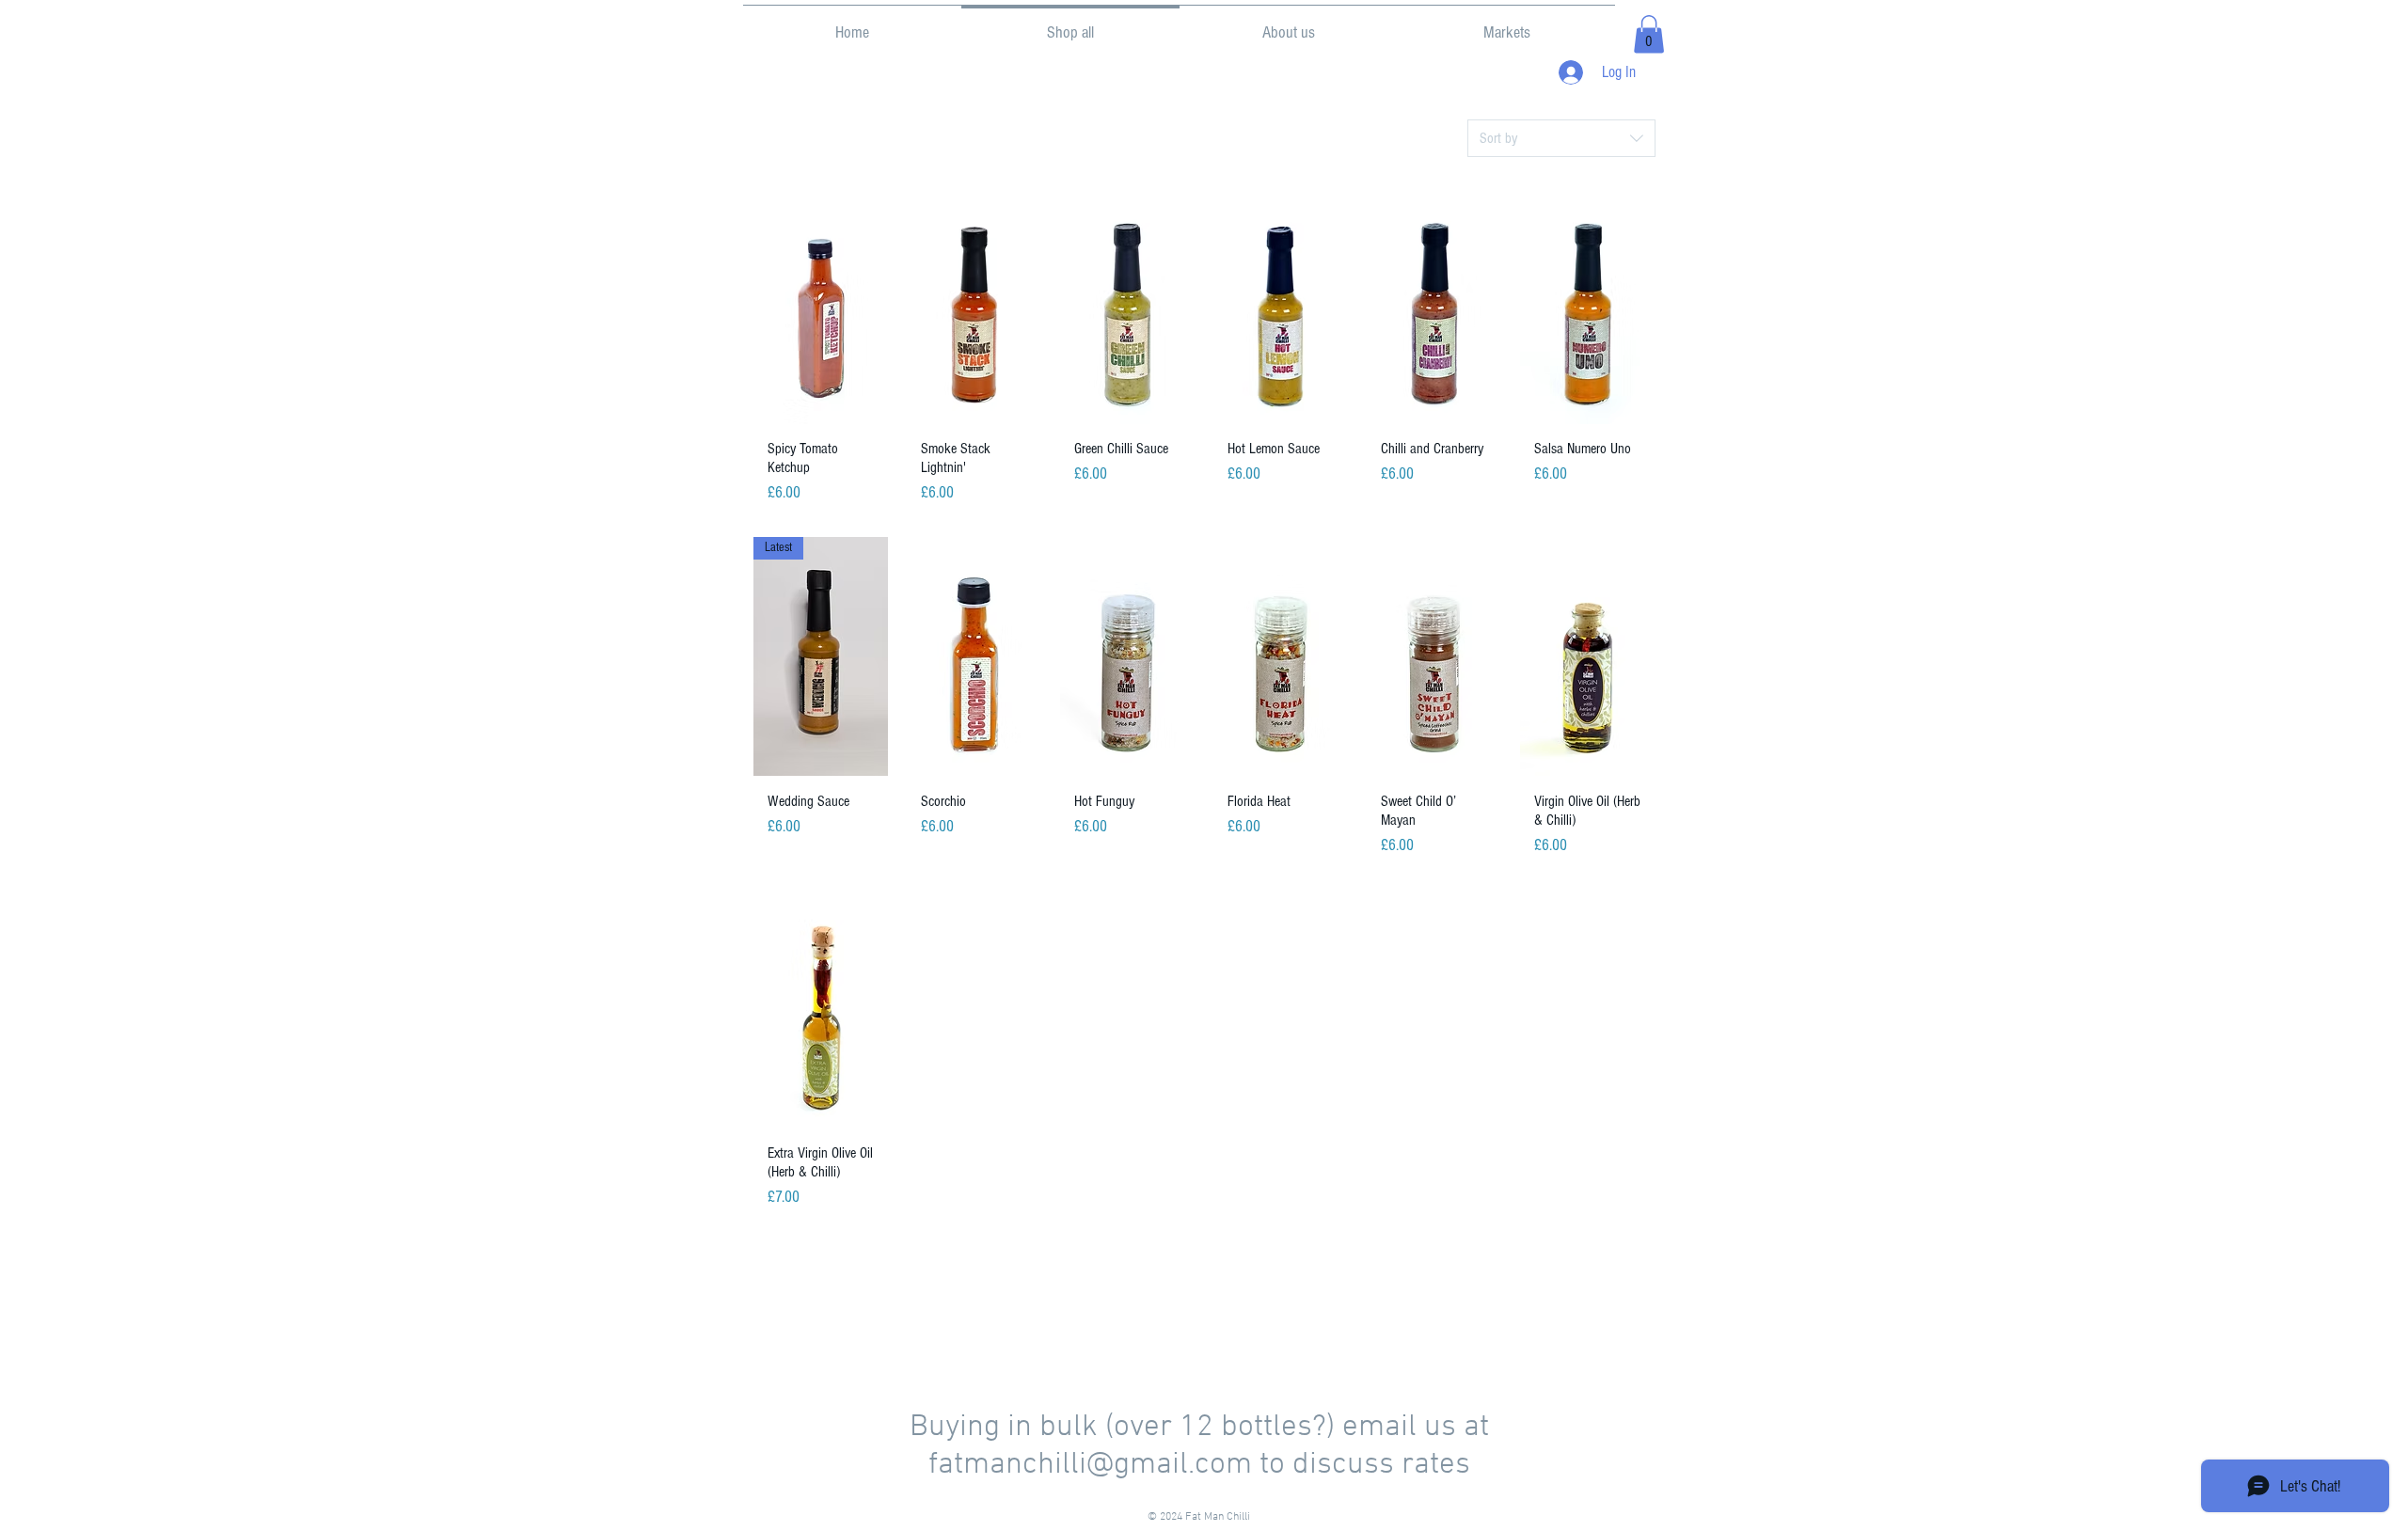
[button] (1649, 34)
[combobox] (1561, 138)
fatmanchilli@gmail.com (1090, 1465)
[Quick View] (821, 305)
